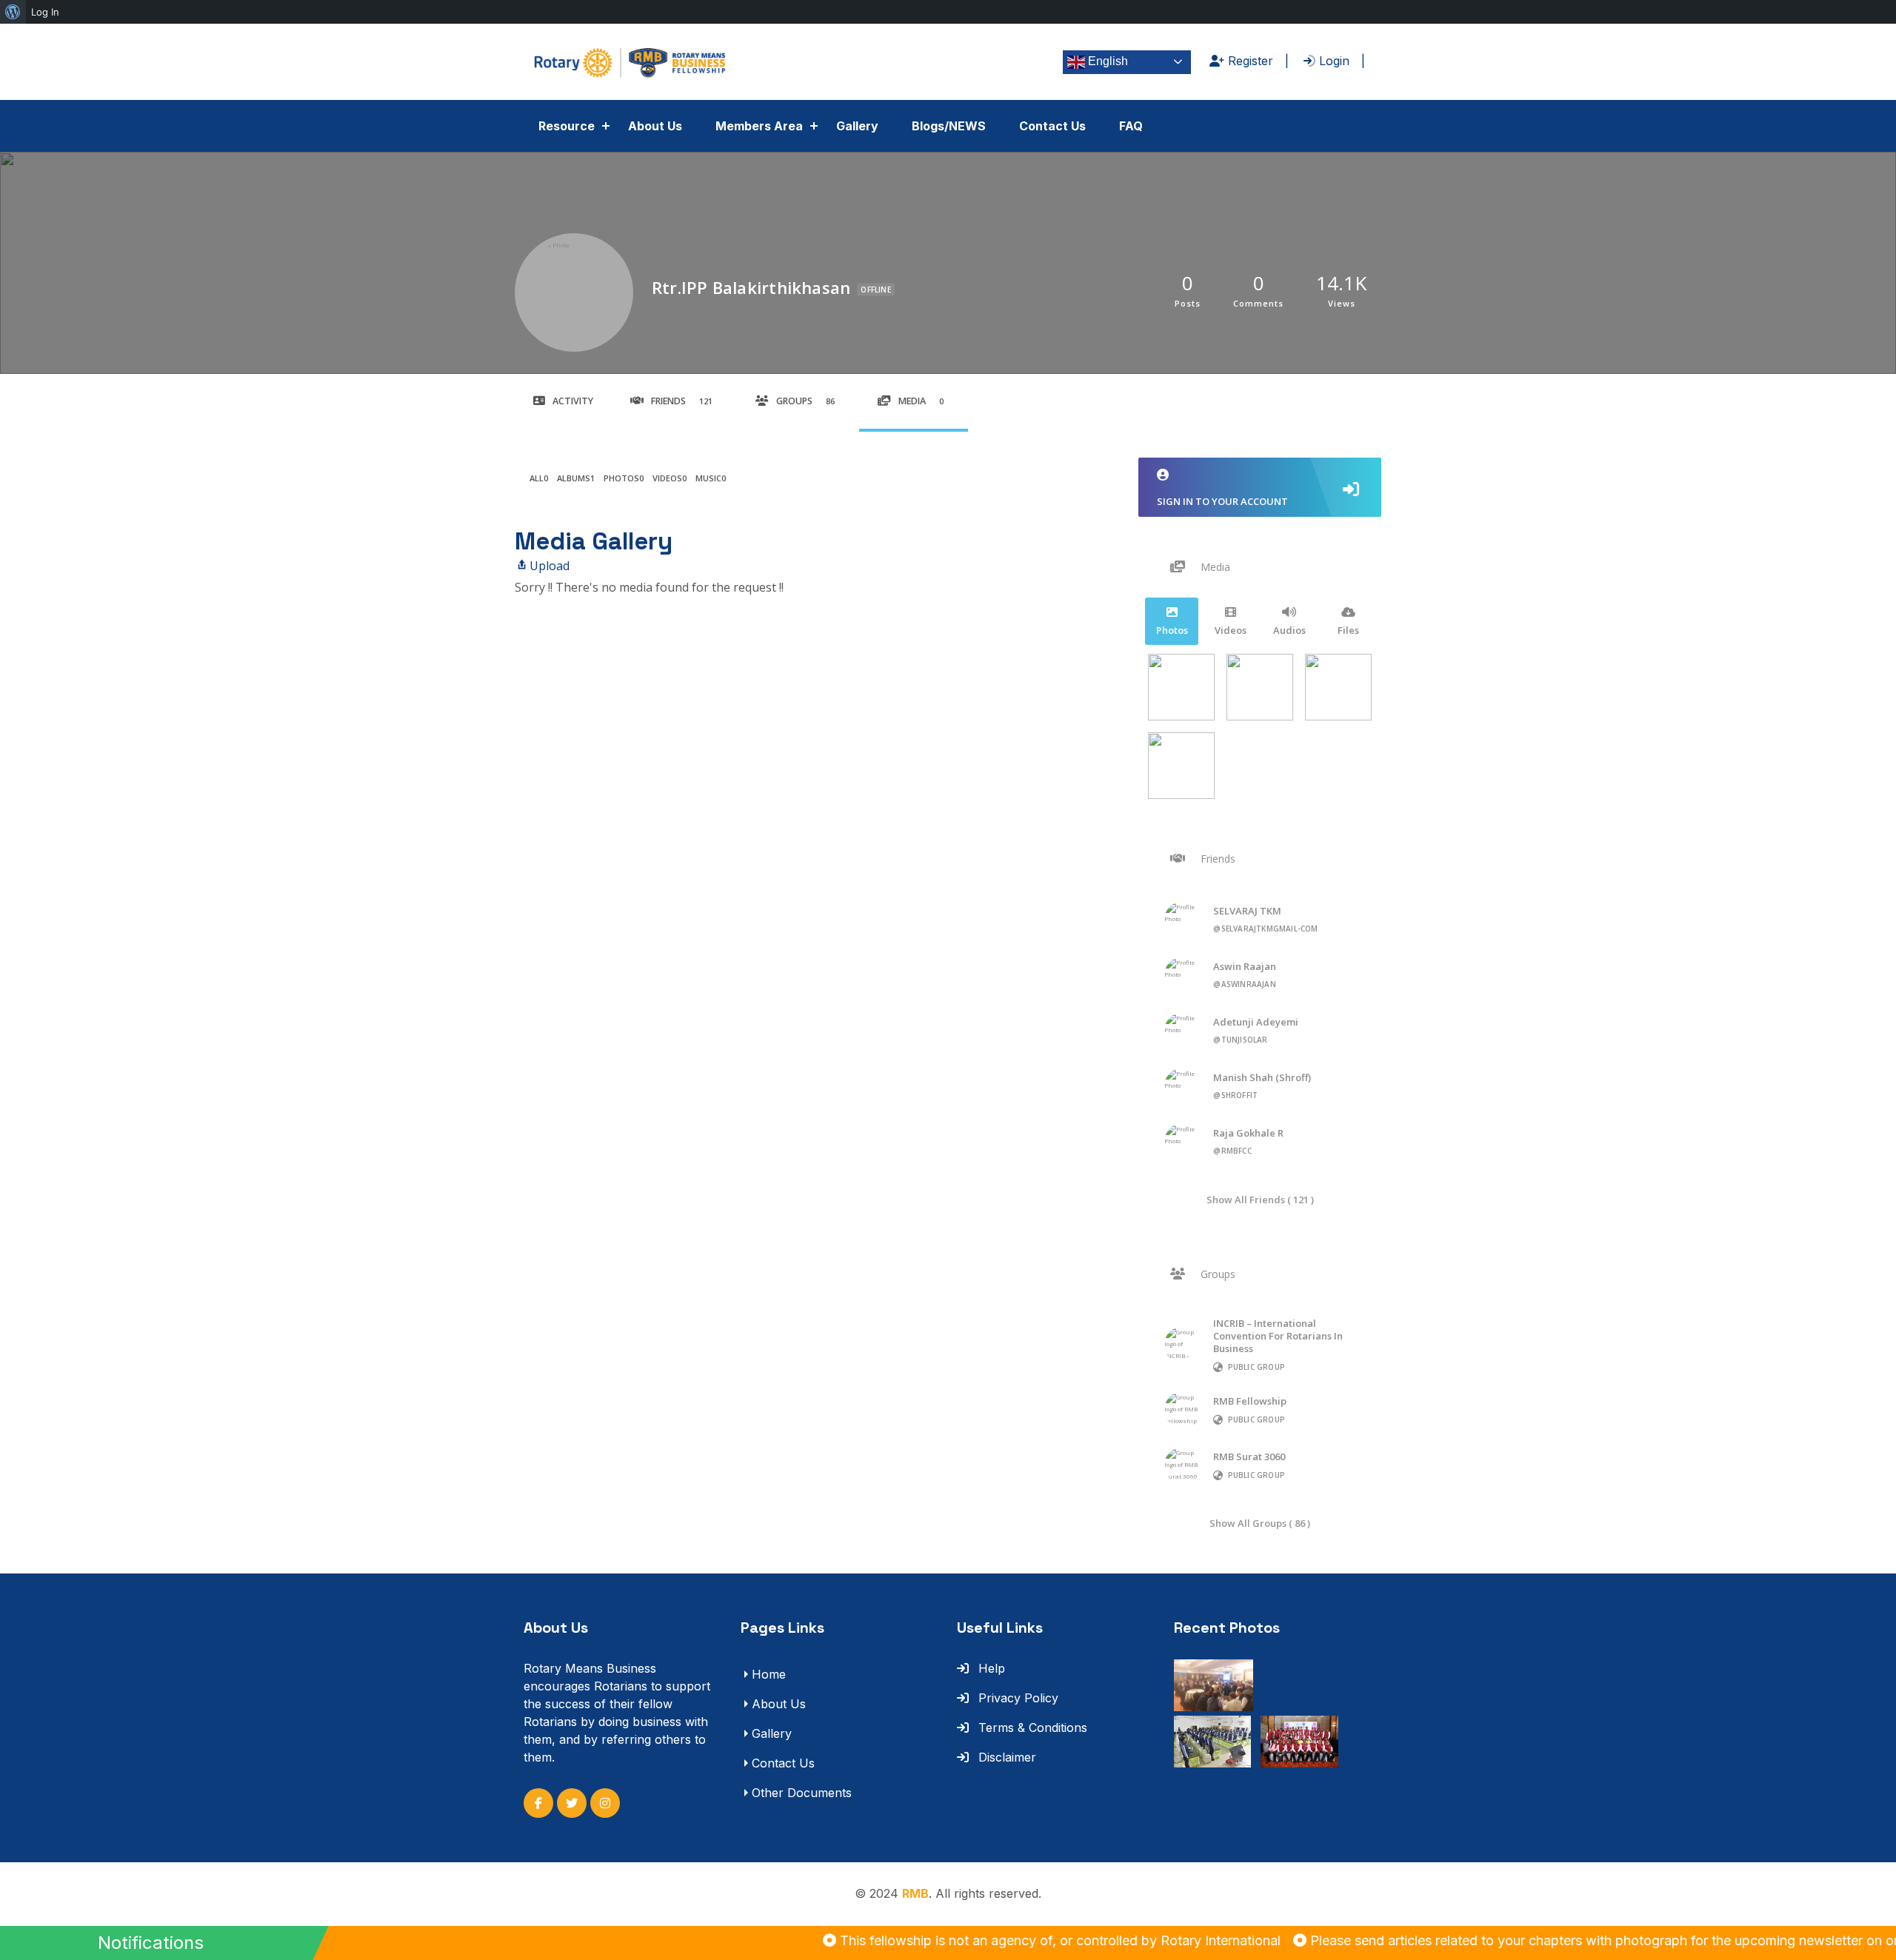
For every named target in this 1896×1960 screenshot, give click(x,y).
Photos (624, 478)
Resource (567, 126)
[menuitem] (13, 12)
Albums (576, 478)
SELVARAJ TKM (1247, 911)
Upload (550, 566)
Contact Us (1052, 126)
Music (711, 478)
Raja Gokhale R (1248, 1133)
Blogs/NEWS (949, 126)
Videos (670, 478)
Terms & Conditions (1031, 1727)
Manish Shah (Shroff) (1262, 1077)
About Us (655, 126)
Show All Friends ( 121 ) (1260, 1199)
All (539, 478)
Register (1249, 61)
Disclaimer (1005, 1757)
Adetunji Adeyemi (1256, 1022)
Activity (573, 401)
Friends (682, 401)
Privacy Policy (1017, 1698)
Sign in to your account (1222, 501)
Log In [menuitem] (45, 12)
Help (990, 1668)
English (1106, 61)
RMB (915, 1893)
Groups (805, 401)
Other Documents (802, 1793)
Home (769, 1674)
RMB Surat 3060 (1249, 1456)
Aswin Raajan (1245, 966)
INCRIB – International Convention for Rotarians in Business (1278, 1336)
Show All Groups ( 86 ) (1260, 1523)
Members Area (759, 126)
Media (921, 401)
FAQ (1131, 126)
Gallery (857, 126)
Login (1332, 61)
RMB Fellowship (1250, 1401)
